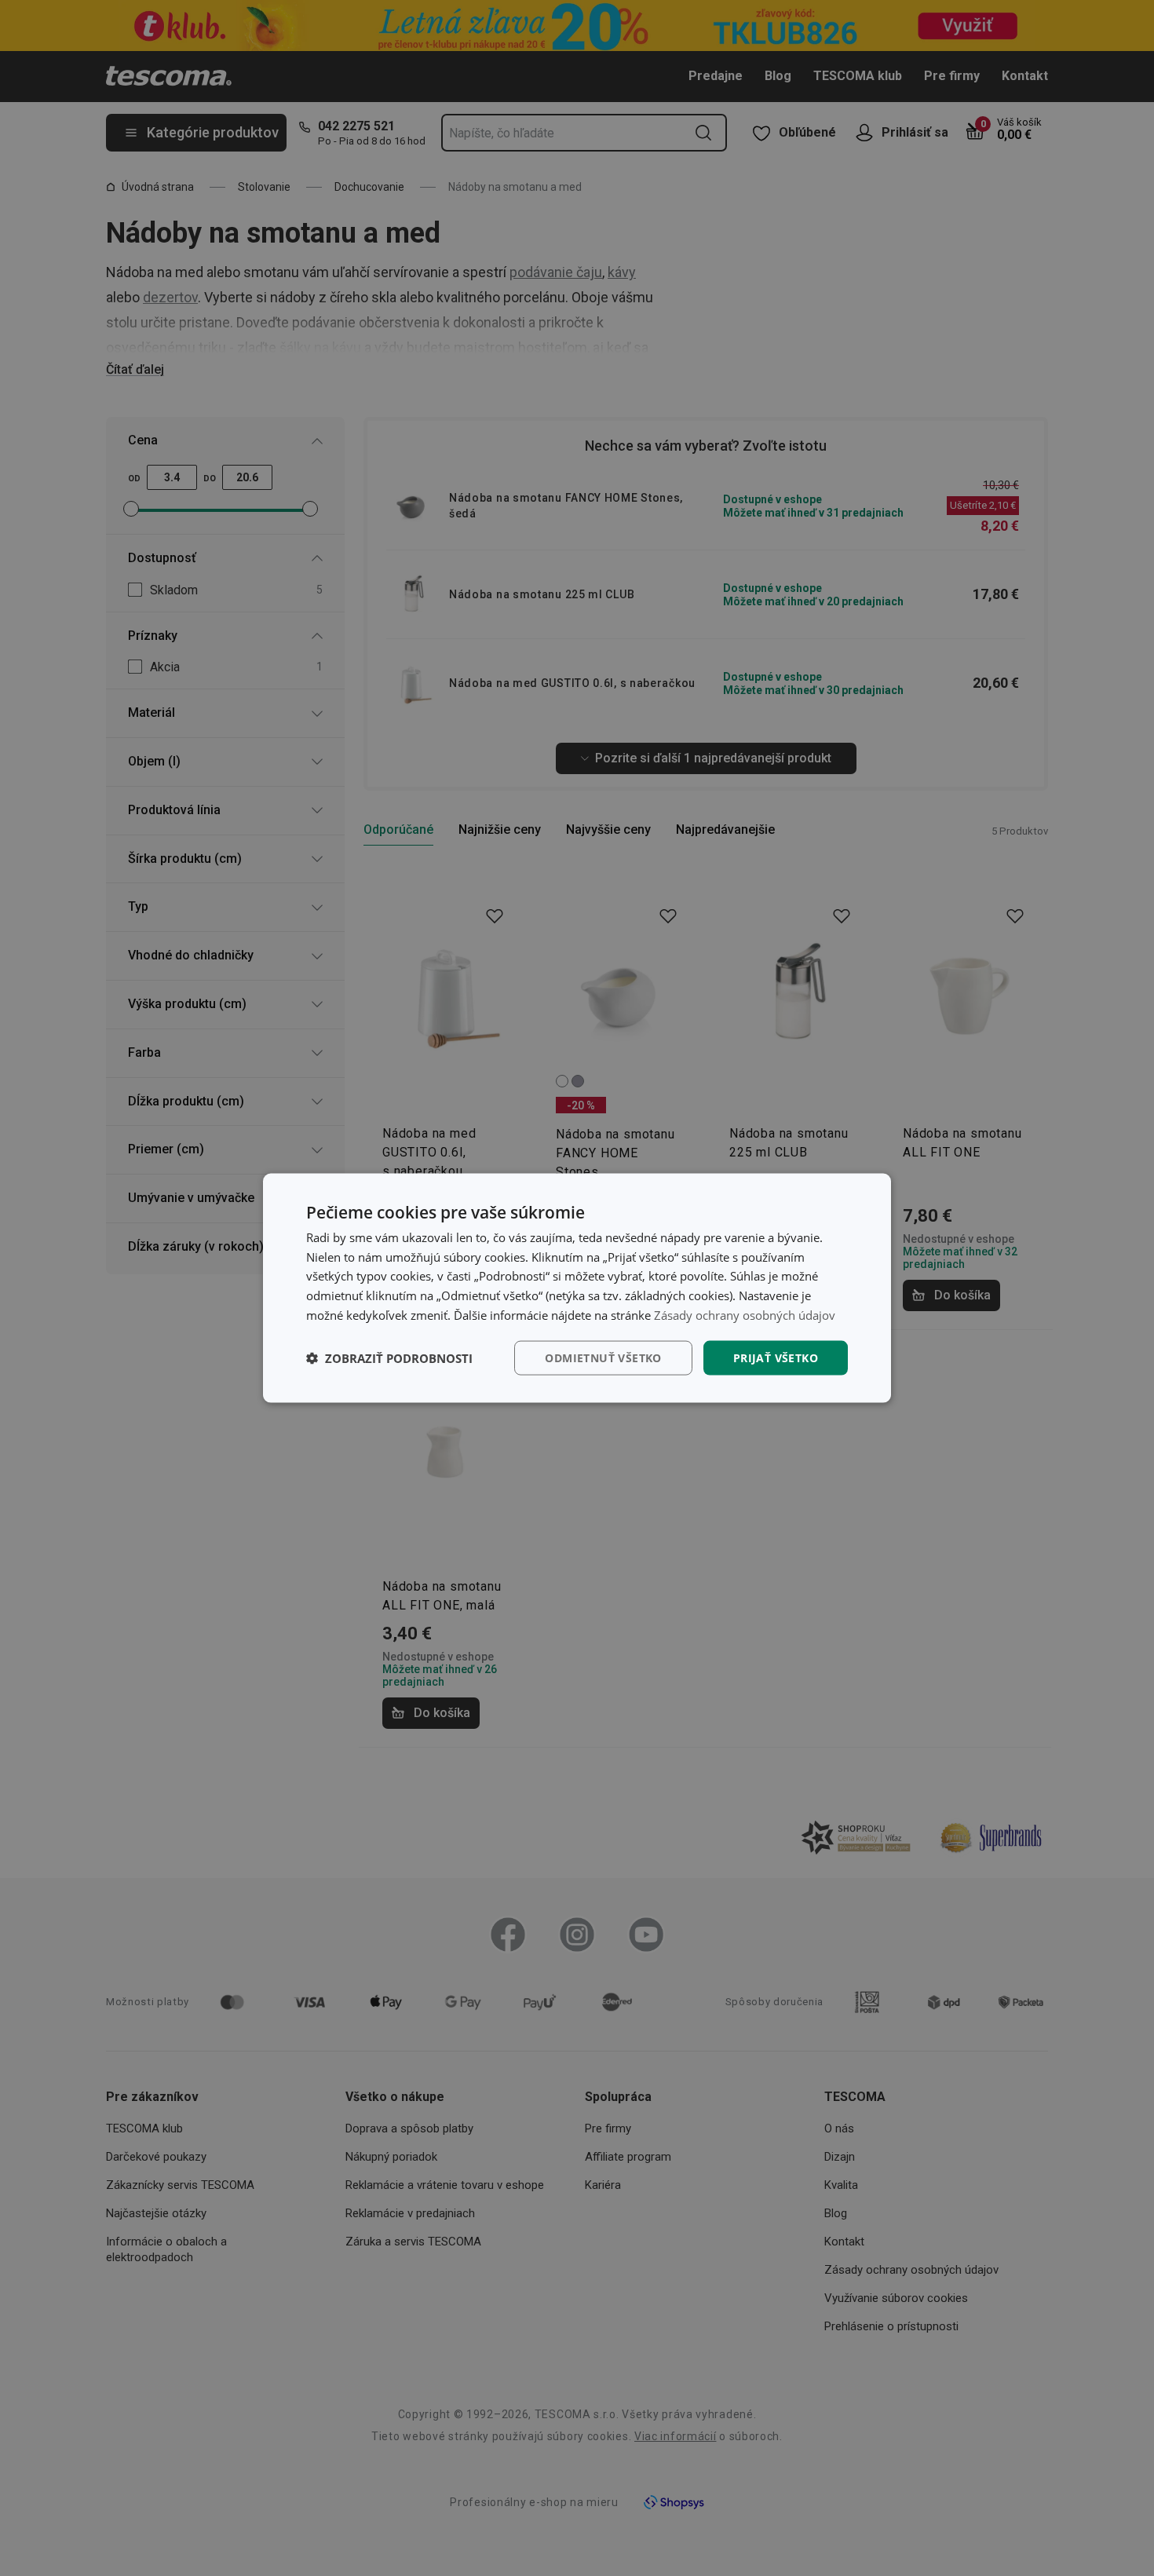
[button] (389, 1358)
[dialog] (577, 1288)
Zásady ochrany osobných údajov (745, 1314)
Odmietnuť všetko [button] (603, 1357)
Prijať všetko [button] (776, 1357)
